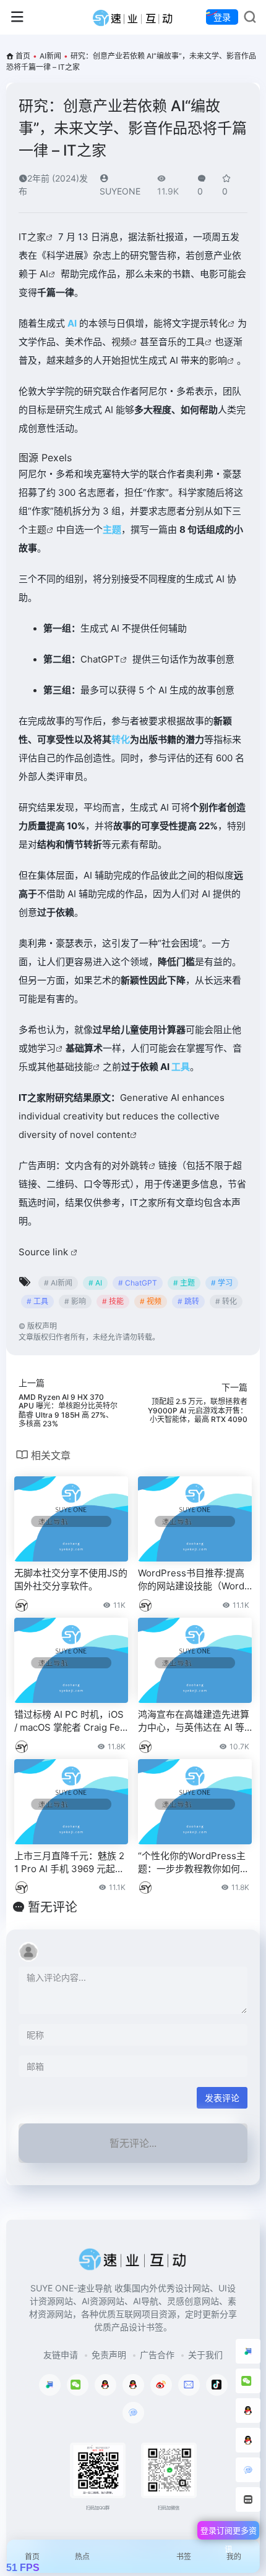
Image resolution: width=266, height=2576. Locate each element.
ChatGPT (100, 659)
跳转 (139, 1165)
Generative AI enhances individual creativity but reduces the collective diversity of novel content (122, 1116)
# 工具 (37, 1301)
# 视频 (151, 1301)
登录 (222, 17)
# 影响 (75, 1301)
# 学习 (222, 1283)
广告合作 (157, 2355)
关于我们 (205, 2355)
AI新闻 (50, 56)
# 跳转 (188, 1301)
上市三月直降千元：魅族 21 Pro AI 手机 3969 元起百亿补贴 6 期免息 (69, 1863)
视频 (121, 342)
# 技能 (113, 1301)
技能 (84, 1067)
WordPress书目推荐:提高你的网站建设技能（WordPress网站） (194, 1580)
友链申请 (61, 2355)
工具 (195, 342)
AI (44, 274)
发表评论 (222, 2098)
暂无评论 (53, 1907)
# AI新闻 (58, 1283)
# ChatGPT (138, 1283)
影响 (218, 360)
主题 (37, 529)
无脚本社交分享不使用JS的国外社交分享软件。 (71, 1579)
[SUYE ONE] (133, 17)
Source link (45, 1252)
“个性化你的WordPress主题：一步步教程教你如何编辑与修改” (194, 1863)
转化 (218, 323)
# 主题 (184, 1283)
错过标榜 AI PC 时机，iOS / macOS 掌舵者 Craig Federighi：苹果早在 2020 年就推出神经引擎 (70, 1721)
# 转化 (226, 1301)
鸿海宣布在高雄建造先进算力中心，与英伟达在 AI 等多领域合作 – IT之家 (194, 1721)
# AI (95, 1283)
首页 (23, 56)
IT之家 (32, 237)
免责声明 (109, 2355)
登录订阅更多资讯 (229, 2532)
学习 (46, 1048)
